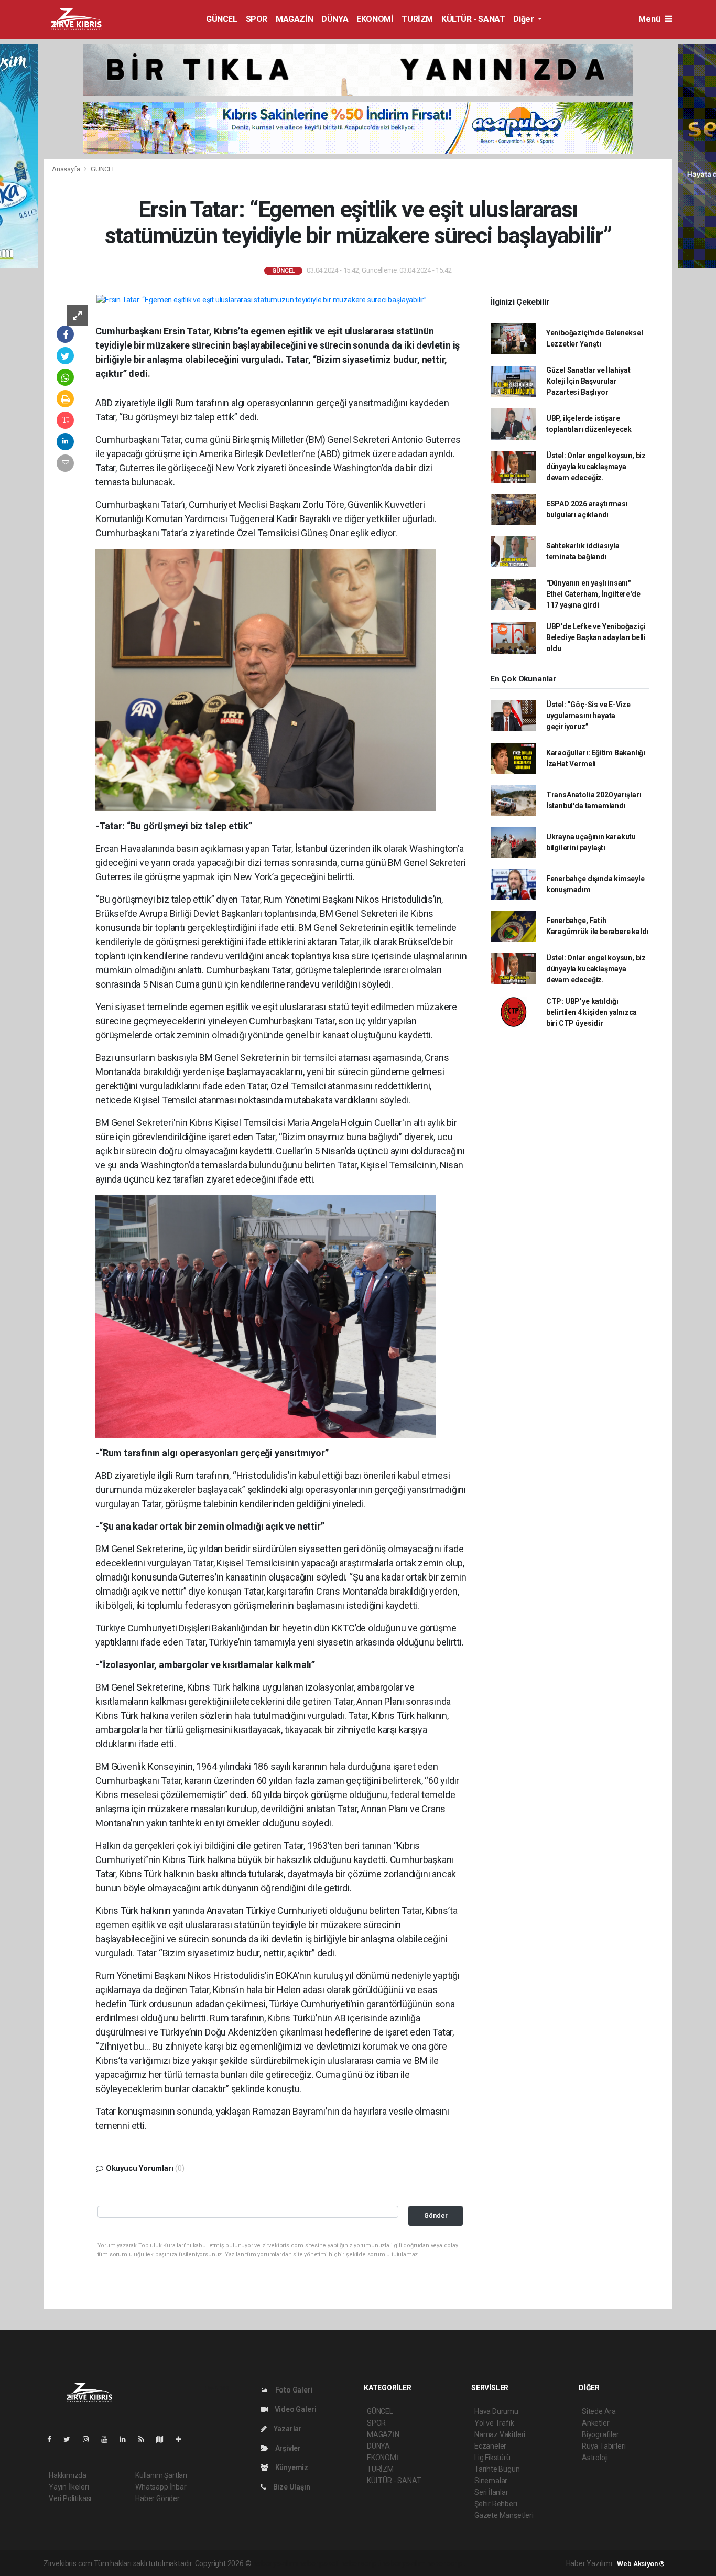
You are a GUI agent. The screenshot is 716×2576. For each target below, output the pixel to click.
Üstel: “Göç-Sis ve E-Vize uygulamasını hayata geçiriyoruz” (588, 716)
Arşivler (287, 2448)
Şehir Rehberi (496, 2504)
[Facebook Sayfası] (53, 2439)
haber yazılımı (275, 2563)
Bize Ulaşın (291, 2487)
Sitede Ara (599, 2411)
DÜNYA (335, 19)
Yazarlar (287, 2429)
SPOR (257, 19)
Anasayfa (67, 169)
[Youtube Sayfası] (109, 2439)
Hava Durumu (496, 2411)
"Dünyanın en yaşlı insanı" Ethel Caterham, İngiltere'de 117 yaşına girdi (593, 594)
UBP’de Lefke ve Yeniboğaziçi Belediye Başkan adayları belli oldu (596, 637)
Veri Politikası (70, 2498)
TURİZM (417, 19)
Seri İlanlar (491, 2492)
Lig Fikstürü (492, 2458)
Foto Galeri (293, 2390)
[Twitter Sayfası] (71, 2439)
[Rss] (145, 2439)
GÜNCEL (222, 19)
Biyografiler (600, 2434)
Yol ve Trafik (494, 2423)
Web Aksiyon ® (641, 2564)
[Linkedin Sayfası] (127, 2439)
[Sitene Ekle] (183, 2439)
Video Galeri (295, 2409)
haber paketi (319, 2563)
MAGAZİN (294, 19)
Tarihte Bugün (497, 2469)
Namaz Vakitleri (500, 2434)
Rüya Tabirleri (604, 2446)
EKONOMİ (375, 19)
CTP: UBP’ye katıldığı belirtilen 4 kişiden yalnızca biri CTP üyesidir (592, 1012)
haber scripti (361, 2563)
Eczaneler (490, 2446)
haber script (446, 2563)
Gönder (436, 2216)
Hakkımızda (68, 2475)
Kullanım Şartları (161, 2475)
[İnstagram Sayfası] (90, 2439)
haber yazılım (403, 2563)
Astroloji (595, 2458)
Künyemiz (291, 2467)
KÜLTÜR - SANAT (473, 19)
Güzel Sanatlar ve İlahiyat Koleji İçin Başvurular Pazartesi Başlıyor (588, 381)
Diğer (524, 19)
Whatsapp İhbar (161, 2487)
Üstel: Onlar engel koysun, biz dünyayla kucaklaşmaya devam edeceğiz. (596, 467)
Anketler (595, 2423)
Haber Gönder (158, 2498)
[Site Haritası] (164, 2439)
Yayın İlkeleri (69, 2487)
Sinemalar (491, 2481)
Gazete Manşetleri (504, 2515)
